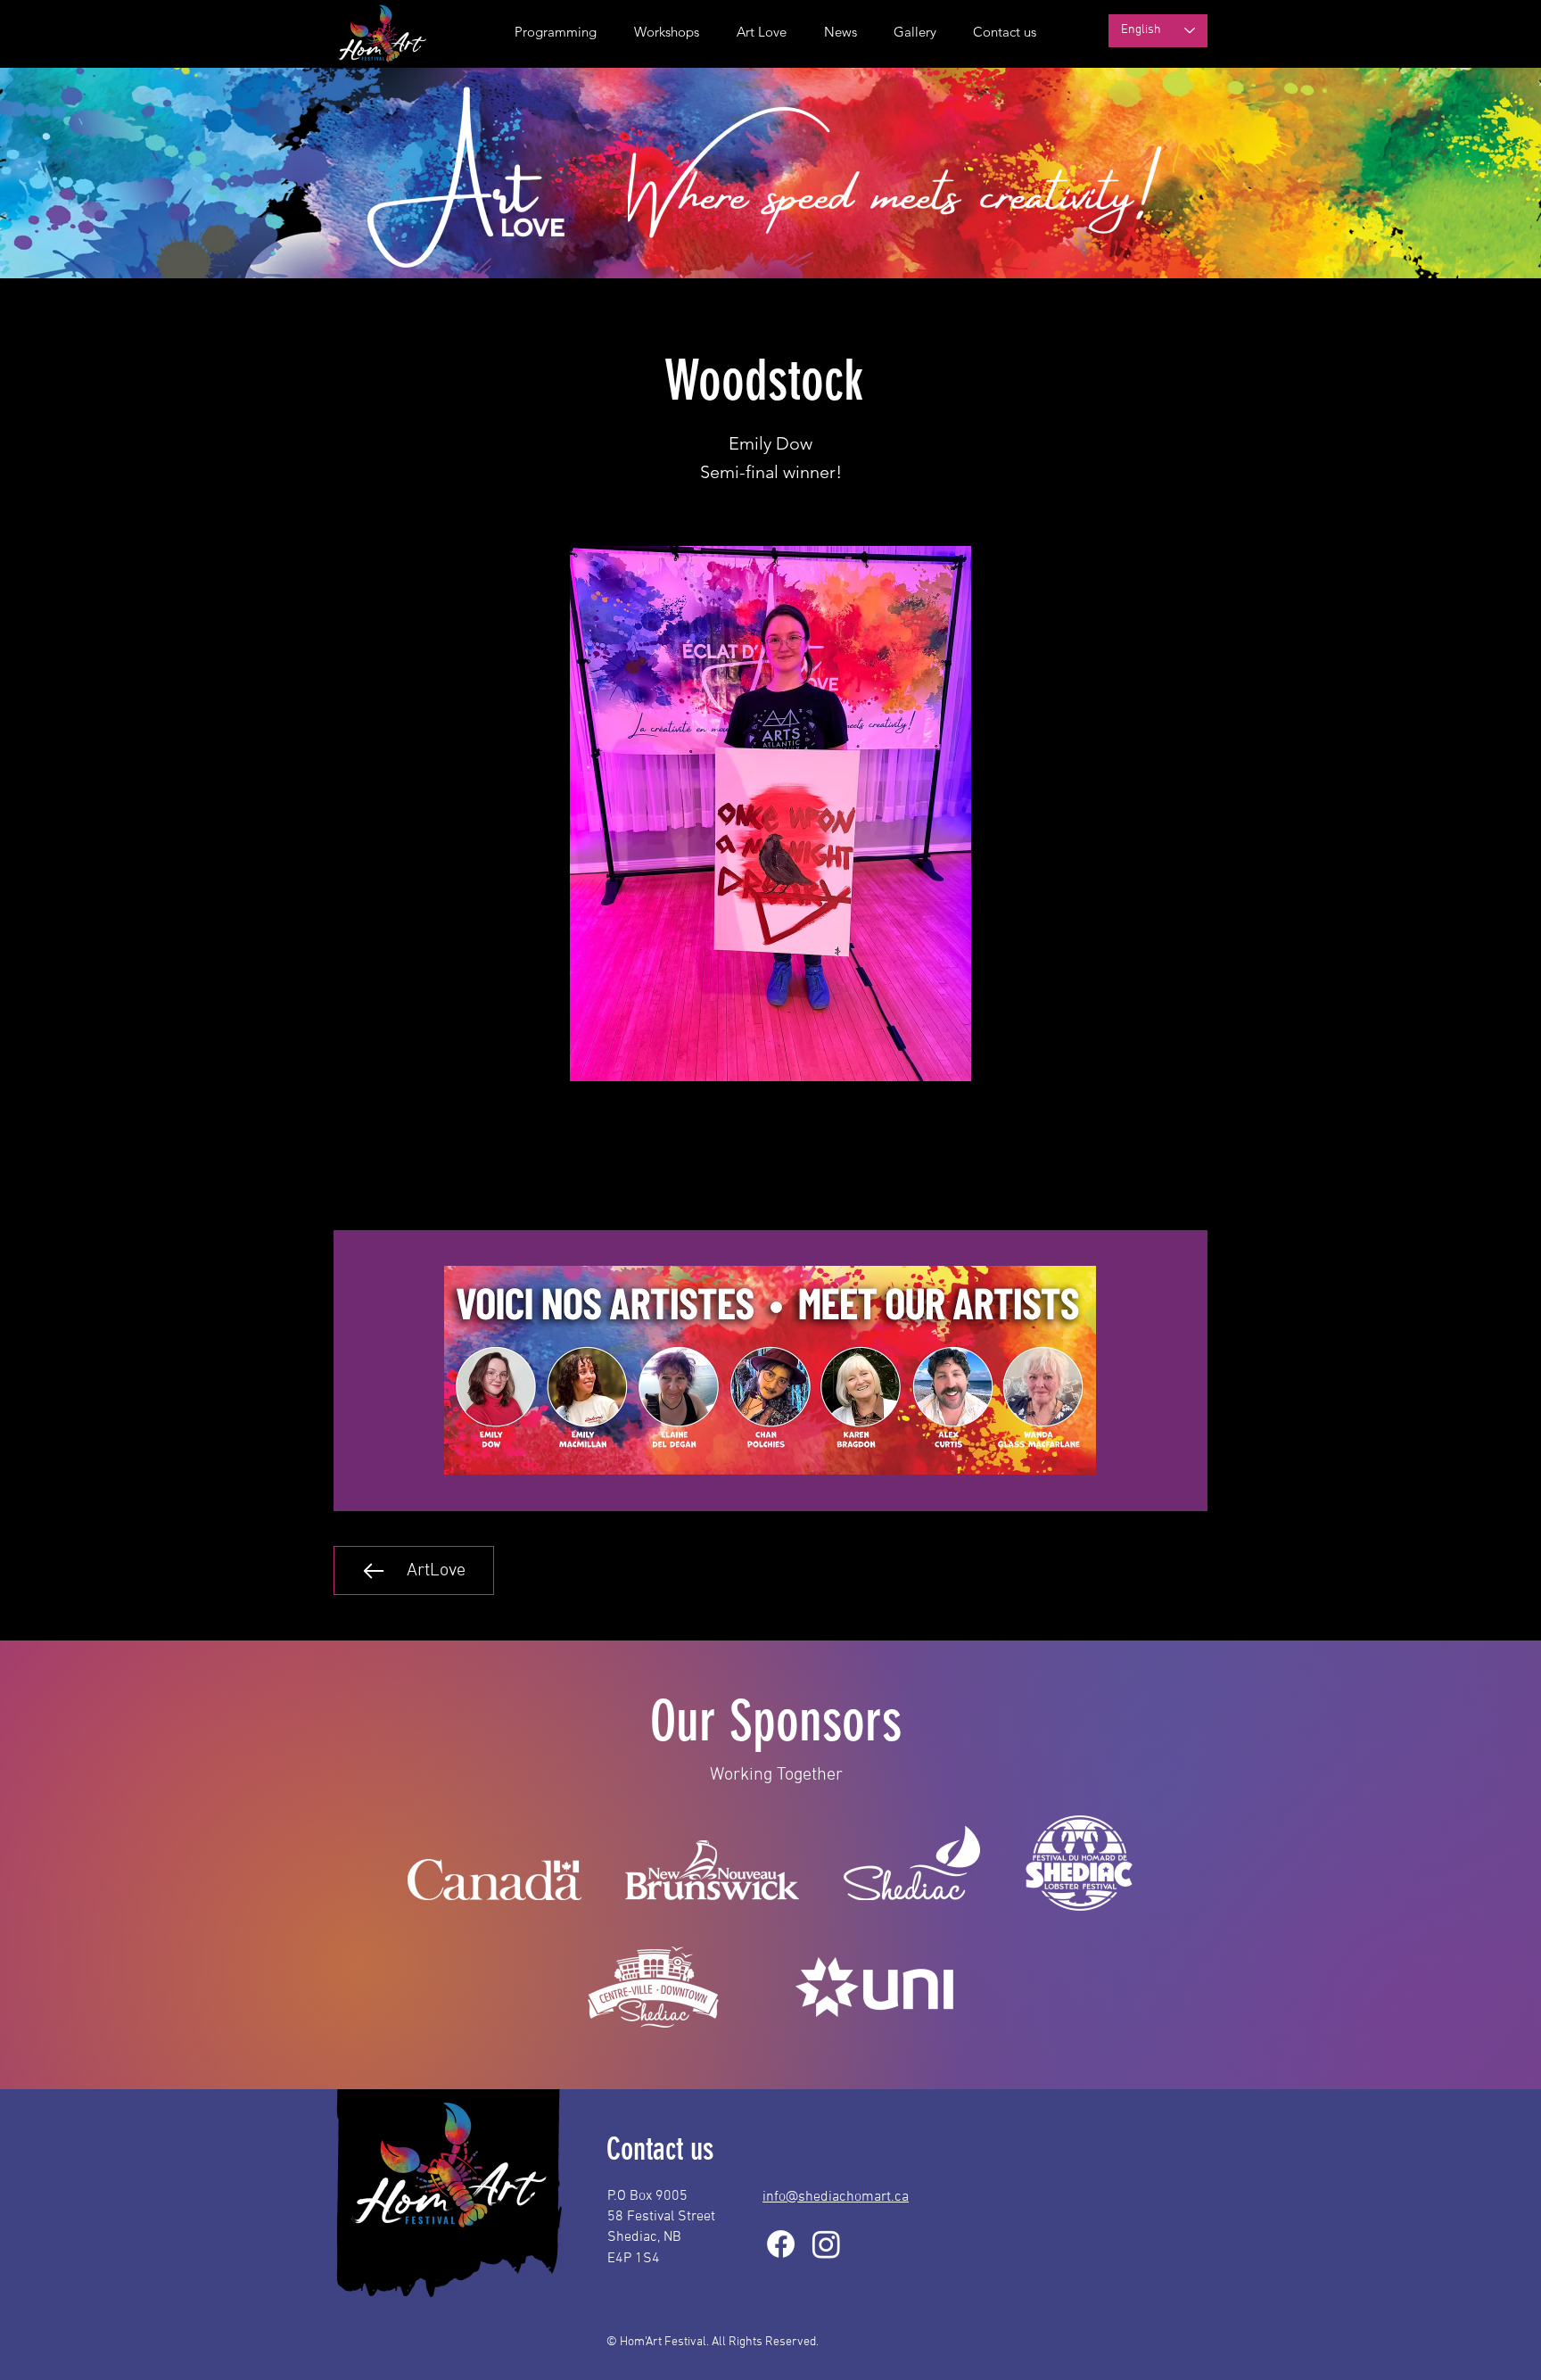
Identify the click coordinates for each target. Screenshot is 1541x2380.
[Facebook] (781, 2244)
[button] (835, 32)
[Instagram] (826, 2244)
